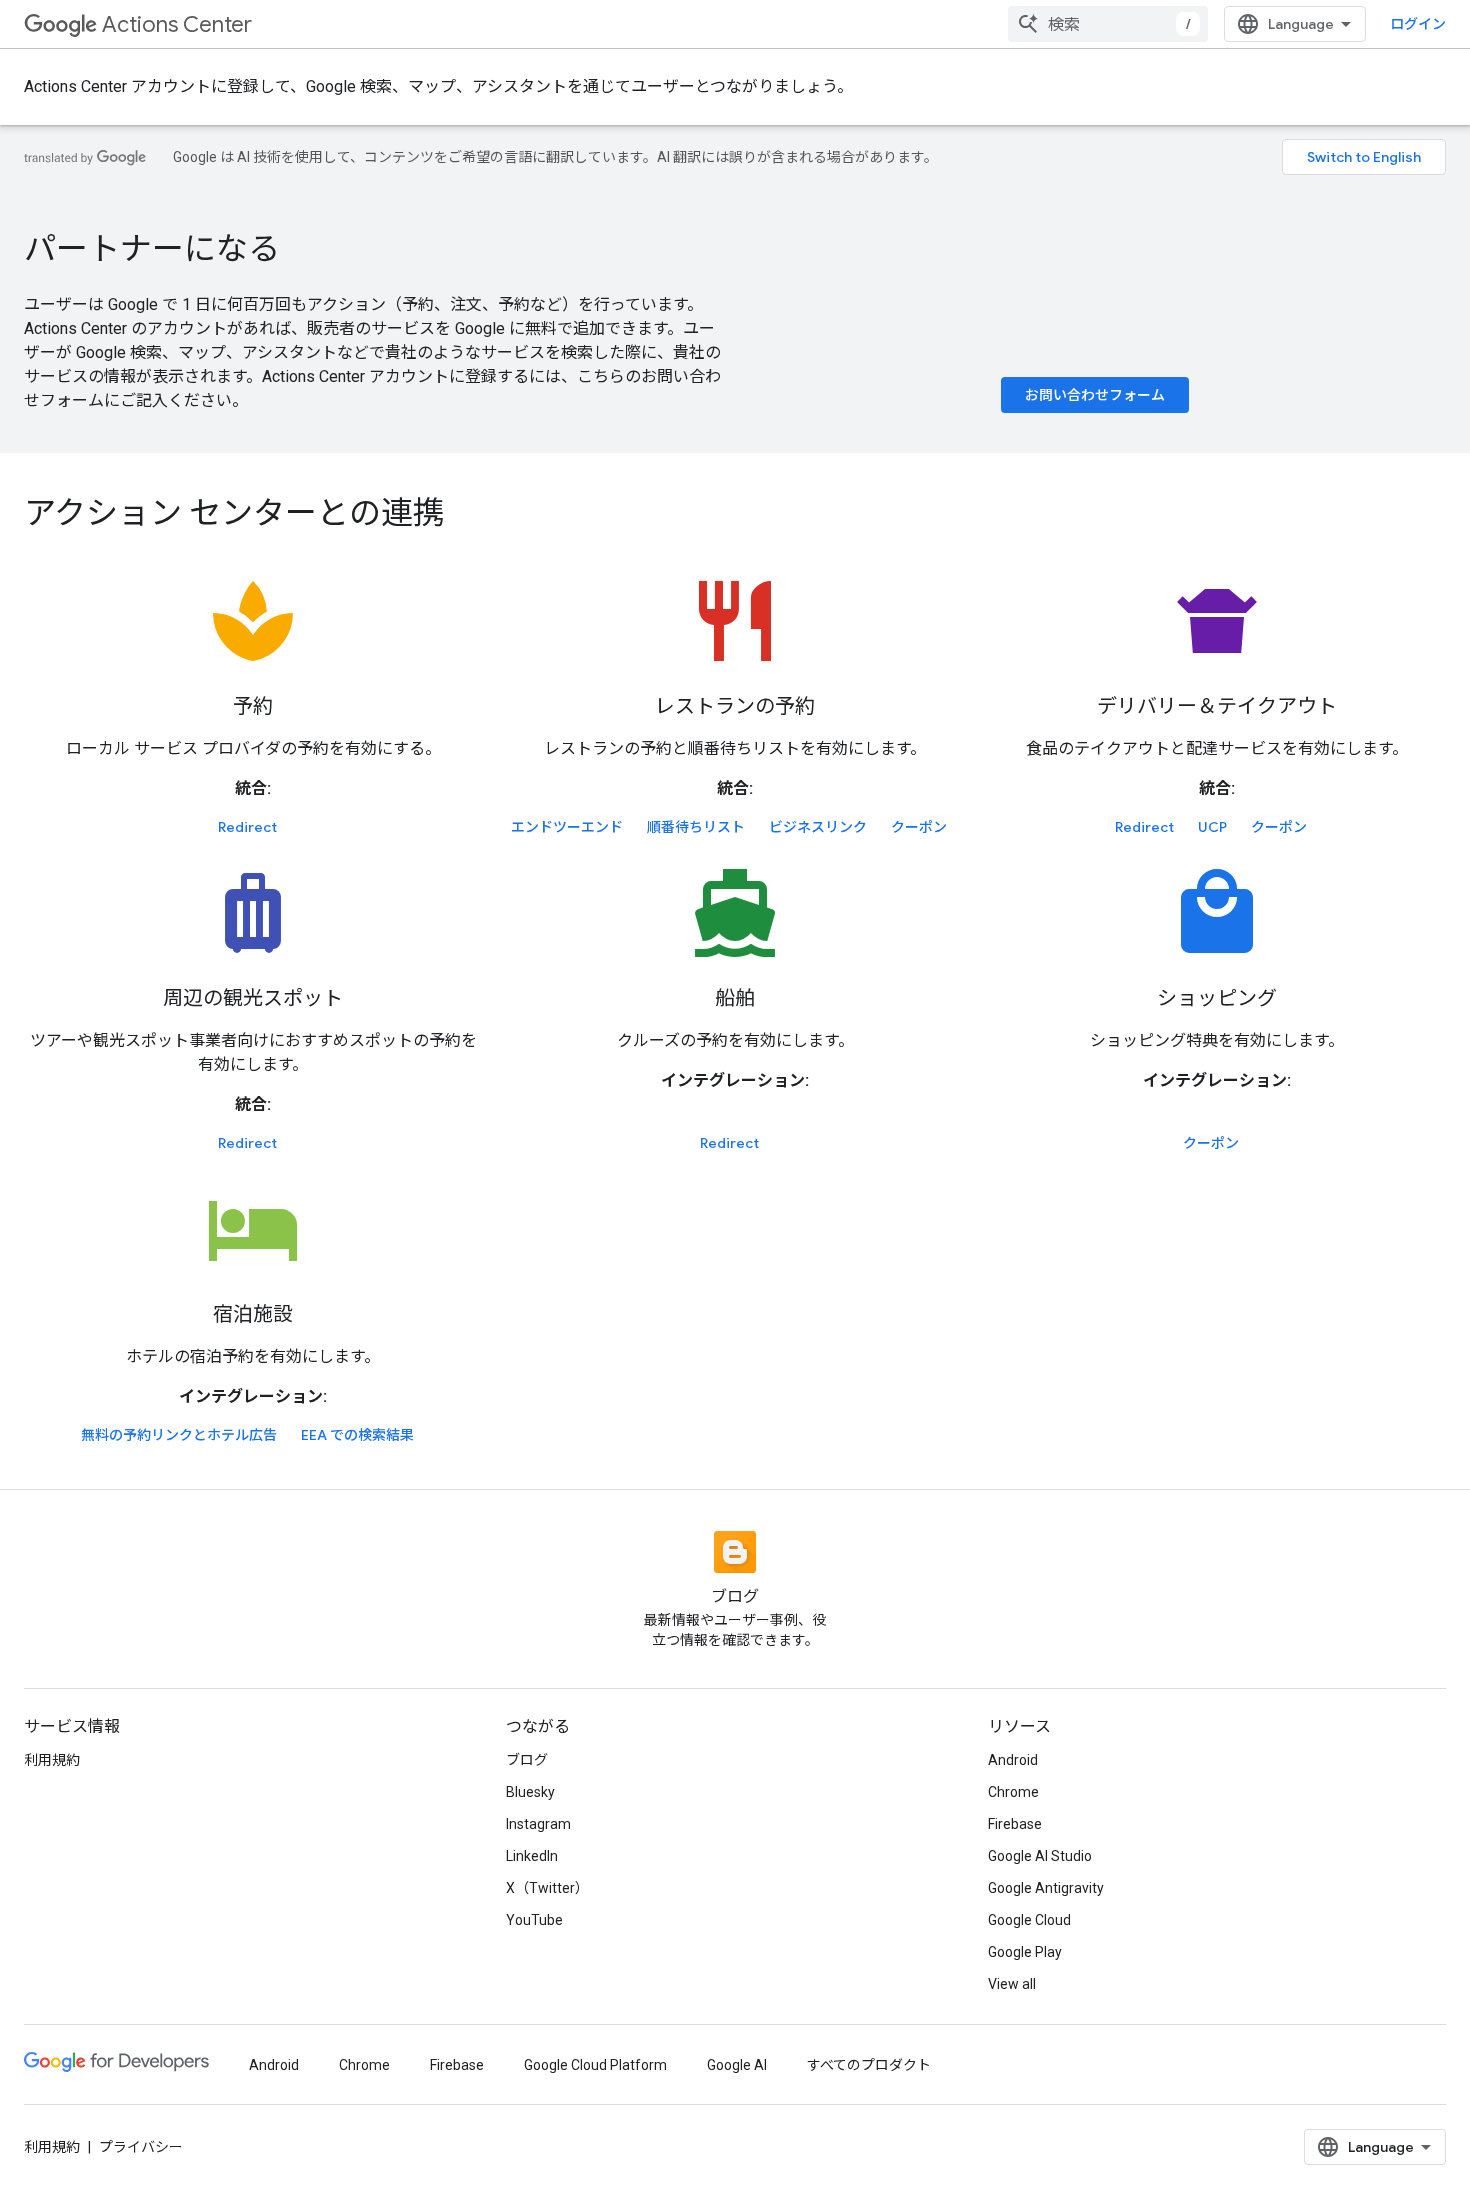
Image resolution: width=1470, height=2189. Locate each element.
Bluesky (530, 1792)
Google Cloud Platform (595, 2065)
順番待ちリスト (696, 827)
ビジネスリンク (818, 827)
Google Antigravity (1046, 1888)
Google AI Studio (1040, 1856)
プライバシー (141, 2147)
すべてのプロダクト (869, 2065)
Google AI (737, 2065)
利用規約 (52, 1760)
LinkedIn (532, 1856)
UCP (1212, 827)
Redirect (247, 827)
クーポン (919, 827)
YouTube (534, 1920)
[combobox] (1108, 24)
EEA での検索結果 (357, 1435)
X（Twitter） (547, 1888)
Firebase (1015, 1824)
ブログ (527, 1760)
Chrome (1013, 1792)
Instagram (538, 1824)
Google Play (1025, 1952)
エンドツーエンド (567, 827)
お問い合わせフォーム (1095, 395)
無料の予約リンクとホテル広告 (179, 1435)
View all (1012, 1984)
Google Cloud (1029, 1920)
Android (1013, 1760)
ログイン (1418, 24)
